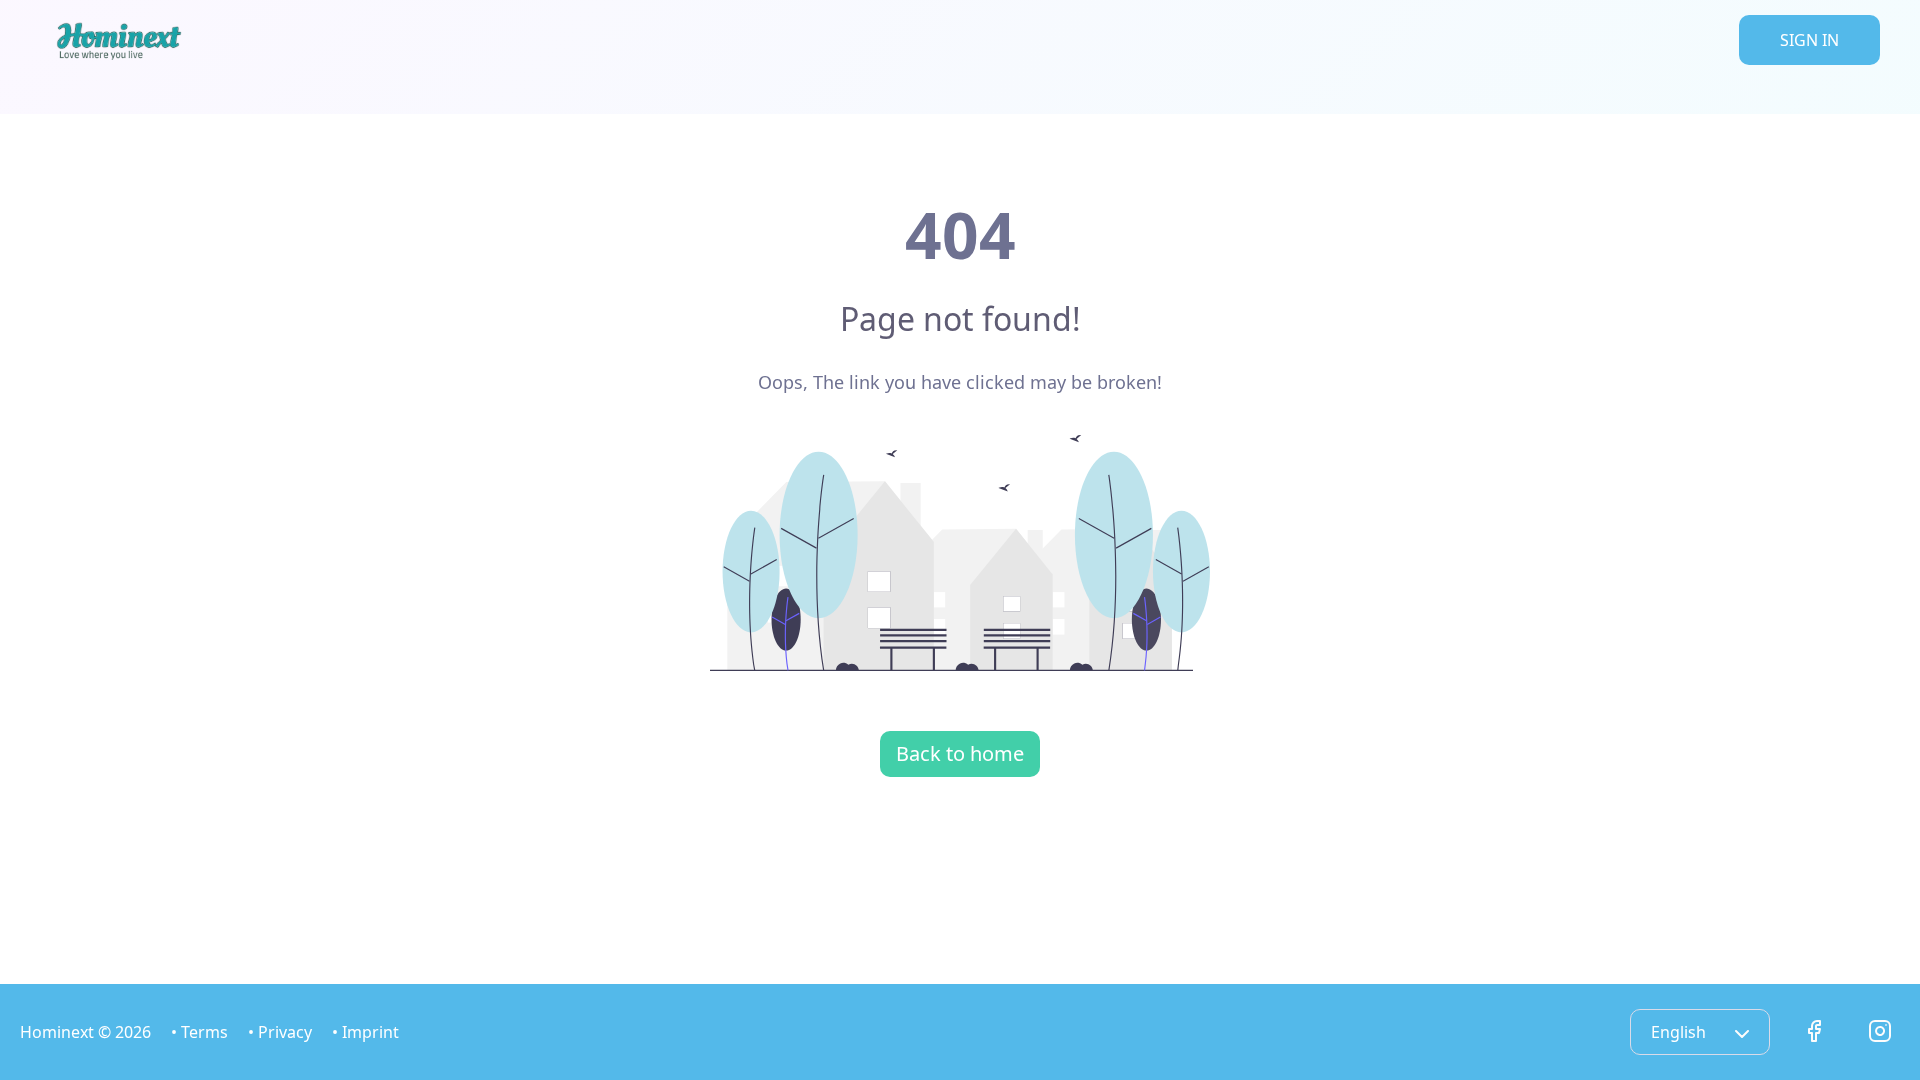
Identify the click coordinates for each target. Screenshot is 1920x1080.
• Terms (199, 1032)
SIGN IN (1809, 40)
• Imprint (365, 1032)
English (1680, 1032)
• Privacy (280, 1032)
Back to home (960, 753)
